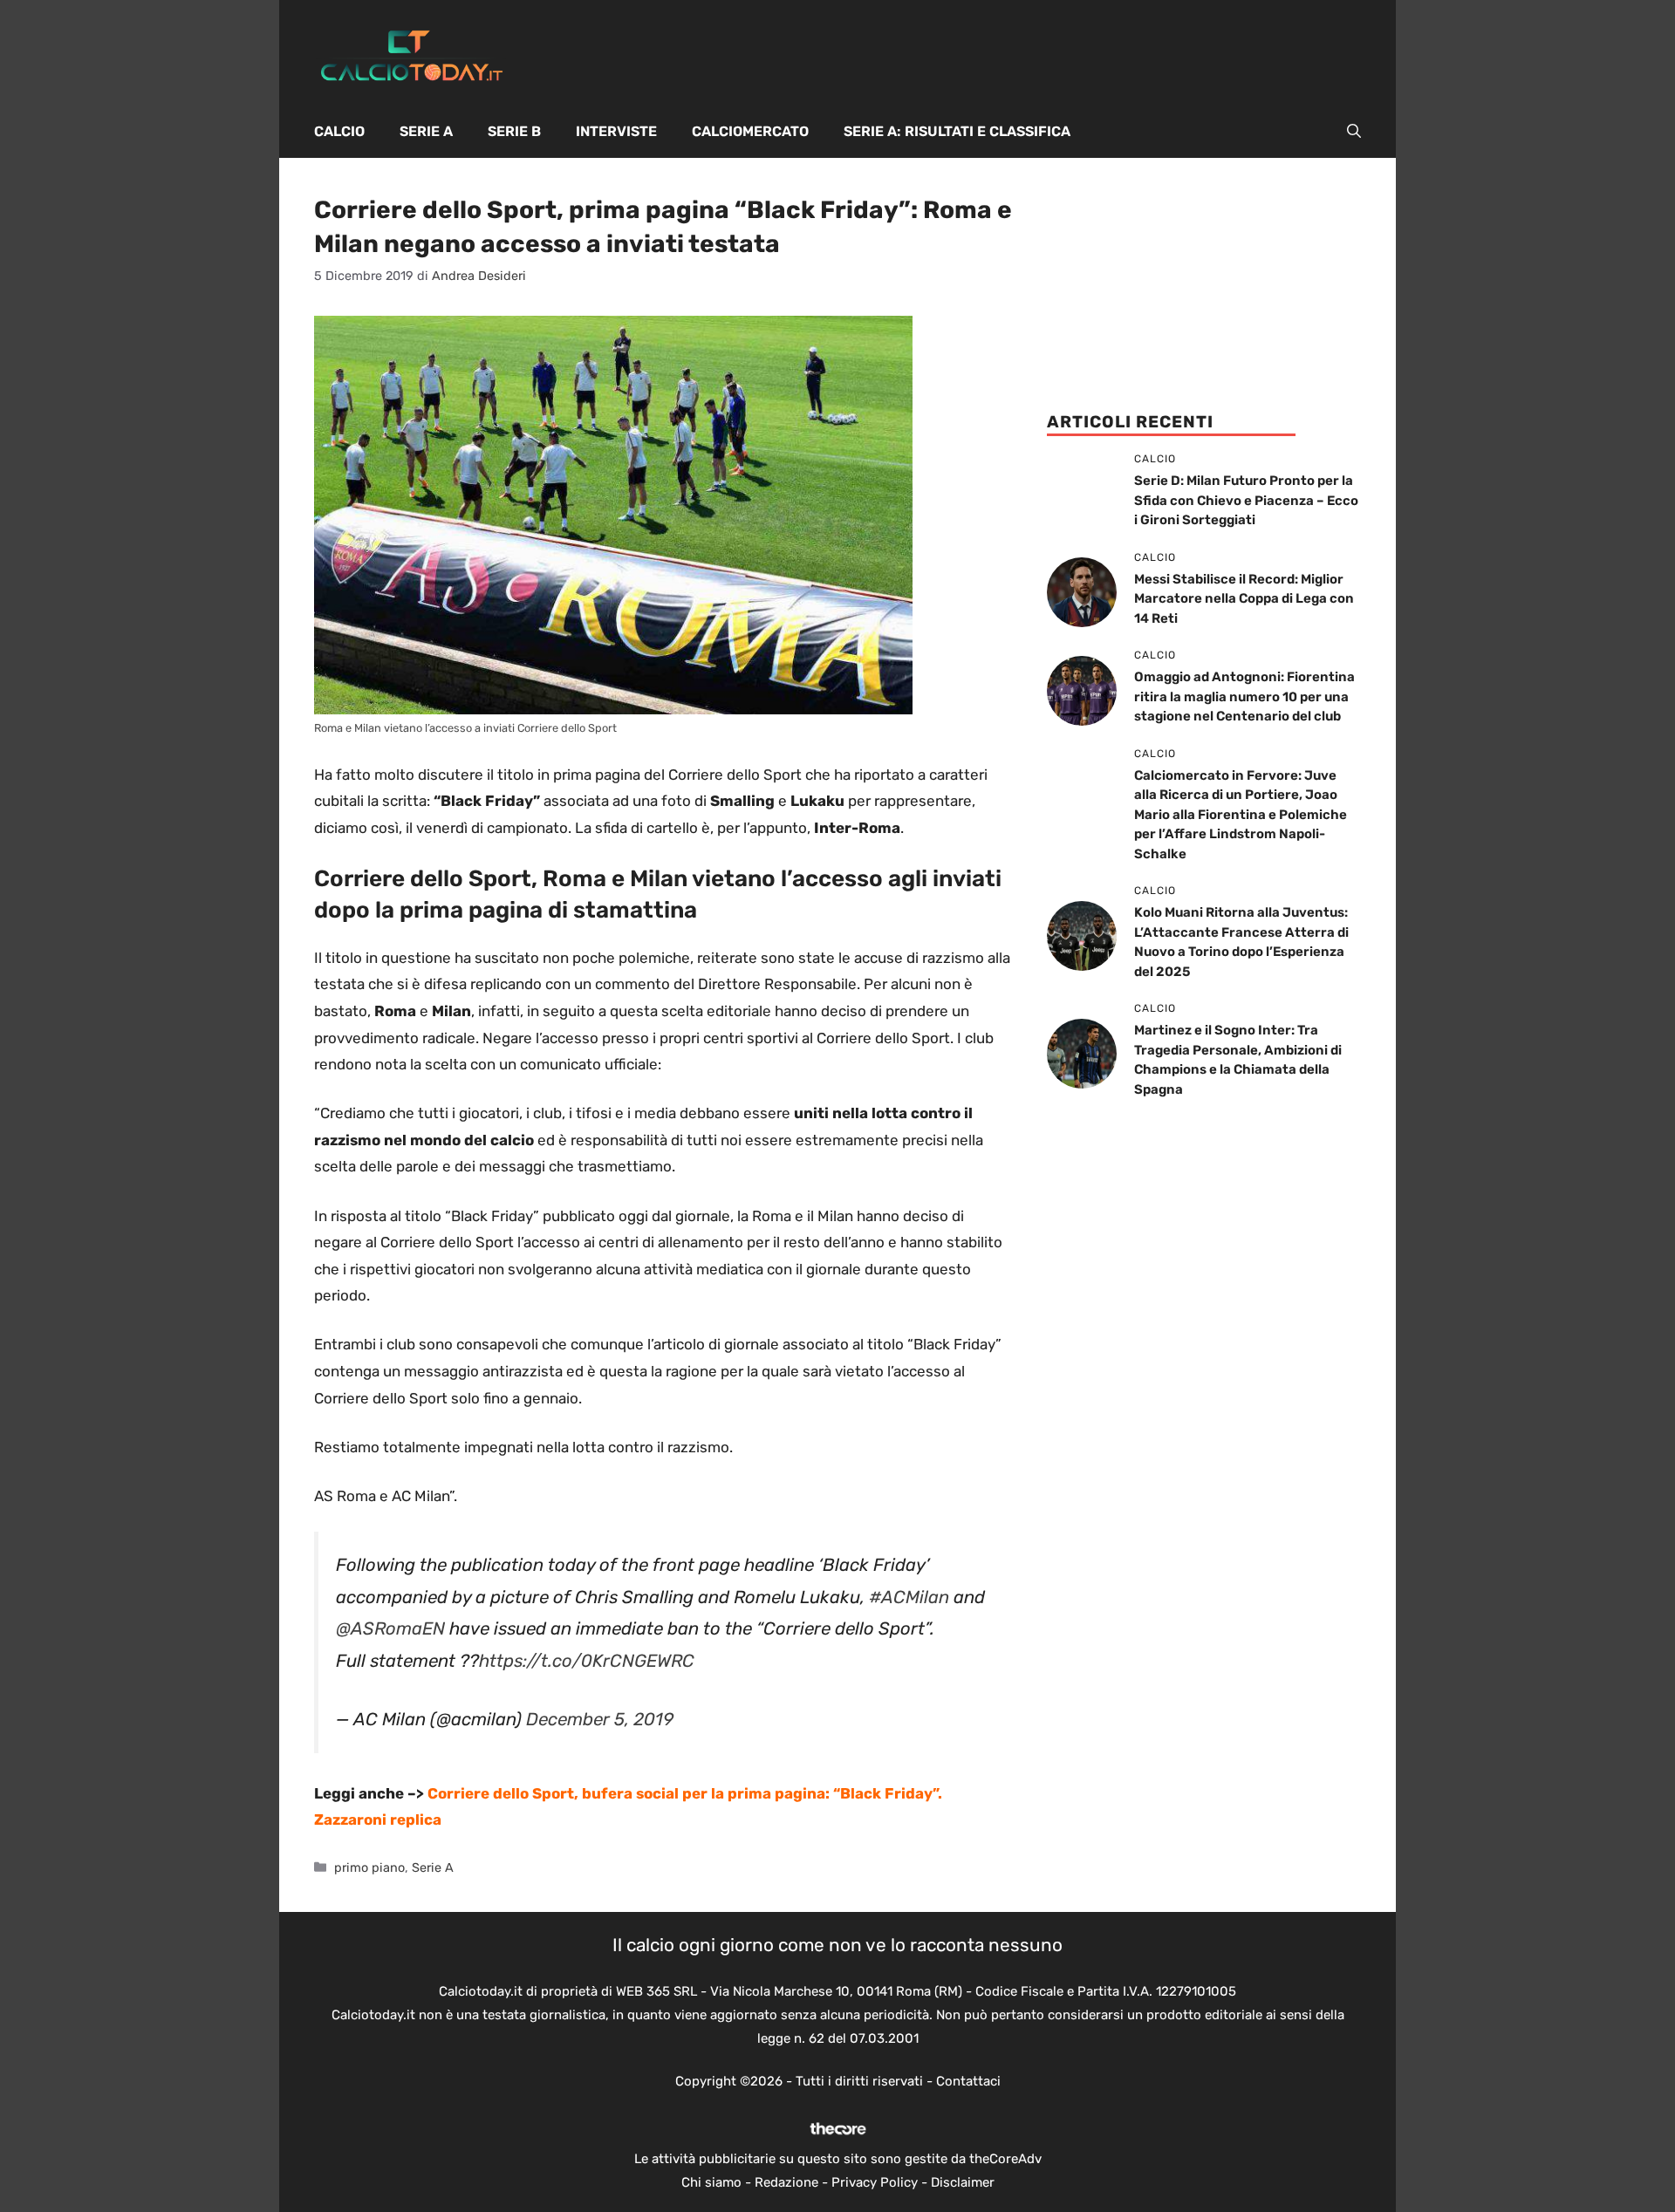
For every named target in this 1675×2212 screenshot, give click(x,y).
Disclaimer (963, 2182)
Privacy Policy (875, 2182)
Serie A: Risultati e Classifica (957, 131)
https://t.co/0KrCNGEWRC (587, 1661)
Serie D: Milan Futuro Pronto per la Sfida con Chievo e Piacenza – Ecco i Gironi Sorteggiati (1246, 500)
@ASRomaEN (390, 1628)
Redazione (786, 2182)
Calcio (339, 131)
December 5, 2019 (600, 1719)
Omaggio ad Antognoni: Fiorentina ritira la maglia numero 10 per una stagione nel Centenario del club (1244, 696)
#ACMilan (909, 1597)
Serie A (426, 131)
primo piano (369, 1867)
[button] (1354, 132)
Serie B (514, 131)
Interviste (616, 131)
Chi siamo (711, 2182)
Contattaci (968, 2081)
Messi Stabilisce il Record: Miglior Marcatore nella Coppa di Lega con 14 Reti (1244, 599)
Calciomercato (750, 131)
